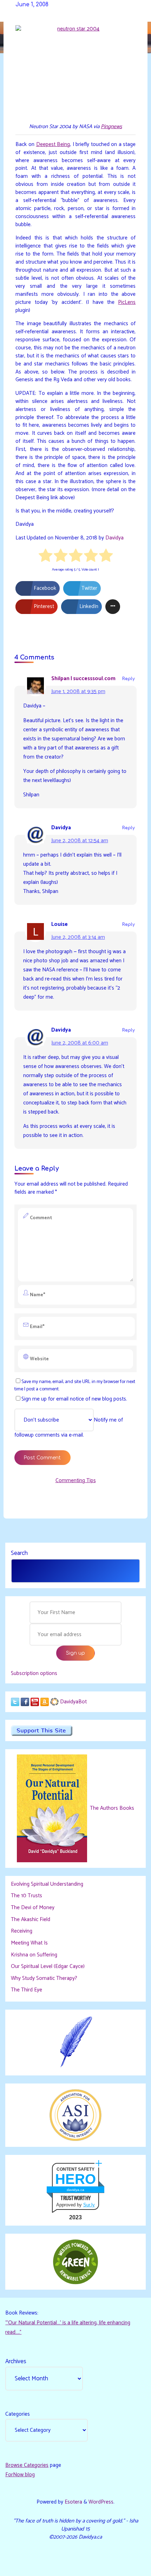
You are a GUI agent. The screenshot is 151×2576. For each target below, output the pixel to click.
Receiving (22, 1931)
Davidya (114, 538)
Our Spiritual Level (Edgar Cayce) (48, 1966)
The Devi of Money (33, 1908)
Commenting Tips (76, 1481)
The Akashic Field (31, 1919)
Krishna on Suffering (34, 1955)
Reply (129, 679)
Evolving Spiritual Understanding (47, 1884)
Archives (16, 2361)
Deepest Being (53, 144)
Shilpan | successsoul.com (83, 679)
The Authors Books (111, 1808)
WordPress (101, 2502)
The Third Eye (27, 1990)
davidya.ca (75, 2190)
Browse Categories (27, 2465)
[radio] (45, 557)
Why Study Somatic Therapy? (44, 1978)
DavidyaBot (73, 1702)
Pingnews (111, 127)
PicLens (127, 302)
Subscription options (34, 1673)
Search (19, 1553)
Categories (18, 2414)
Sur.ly (89, 2205)
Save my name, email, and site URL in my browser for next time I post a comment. (75, 1385)
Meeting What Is (29, 1943)
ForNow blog (20, 2475)
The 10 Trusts (27, 1896)
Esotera (73, 2502)
